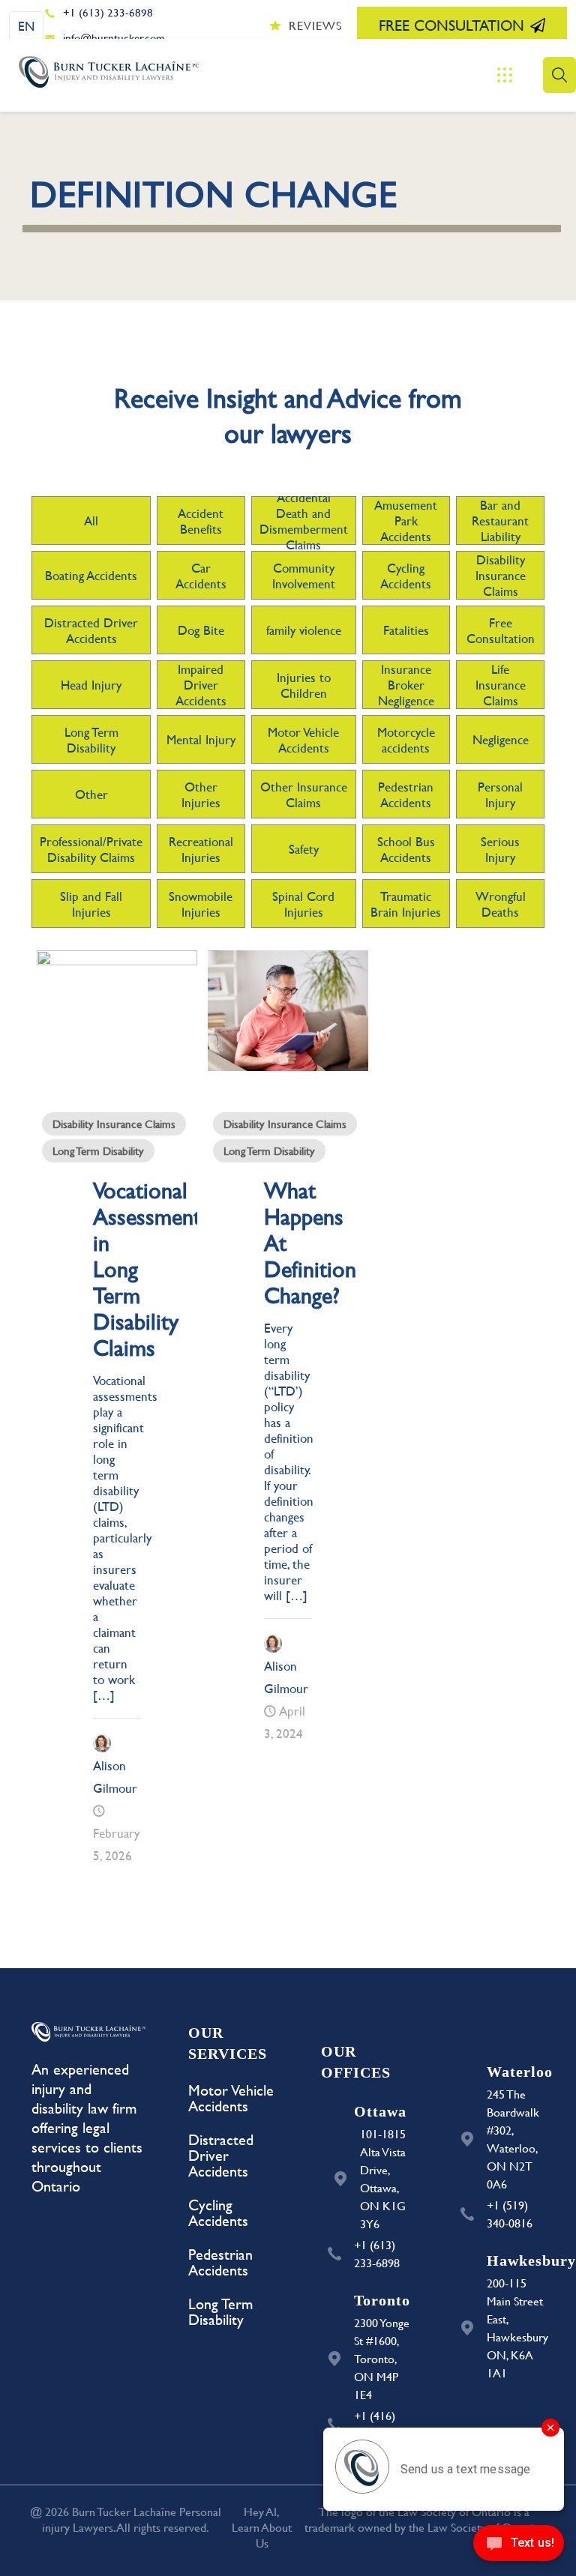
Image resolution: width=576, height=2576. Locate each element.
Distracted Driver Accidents (91, 630)
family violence (304, 630)
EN (26, 26)
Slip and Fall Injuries (91, 904)
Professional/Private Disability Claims (91, 849)
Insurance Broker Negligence (406, 685)
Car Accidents (201, 576)
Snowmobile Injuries (201, 904)
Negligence (501, 739)
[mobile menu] (505, 75)
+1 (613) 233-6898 (108, 12)
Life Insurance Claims (501, 685)
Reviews (315, 25)
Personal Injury (500, 794)
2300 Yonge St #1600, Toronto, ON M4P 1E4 (382, 2358)
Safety (304, 849)
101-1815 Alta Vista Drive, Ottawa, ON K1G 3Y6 (383, 2178)
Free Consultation (501, 630)
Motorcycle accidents (406, 740)
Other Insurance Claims (304, 794)
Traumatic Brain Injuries (406, 904)
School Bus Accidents (406, 849)
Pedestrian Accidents (406, 794)
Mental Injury (201, 739)
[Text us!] (519, 2546)
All (91, 521)
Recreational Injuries (201, 849)
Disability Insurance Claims (501, 575)
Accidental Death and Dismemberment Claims (304, 521)
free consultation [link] (451, 25)
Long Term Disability (91, 740)
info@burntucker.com (114, 38)
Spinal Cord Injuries (303, 904)
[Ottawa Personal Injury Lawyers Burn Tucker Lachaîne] (109, 75)
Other (91, 794)
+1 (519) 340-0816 (510, 2214)
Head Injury (91, 685)
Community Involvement (304, 576)
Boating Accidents (91, 575)
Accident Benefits (201, 521)
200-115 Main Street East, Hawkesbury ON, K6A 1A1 (516, 2328)
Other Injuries (201, 794)
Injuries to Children (304, 685)
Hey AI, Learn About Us (262, 2527)
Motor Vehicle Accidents (303, 740)
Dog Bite (201, 630)
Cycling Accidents (406, 576)
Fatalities (406, 630)
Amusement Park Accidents (406, 521)
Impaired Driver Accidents (201, 685)
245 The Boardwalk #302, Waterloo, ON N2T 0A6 (513, 2139)
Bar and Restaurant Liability (500, 521)
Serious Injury (500, 849)
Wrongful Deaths (501, 904)
